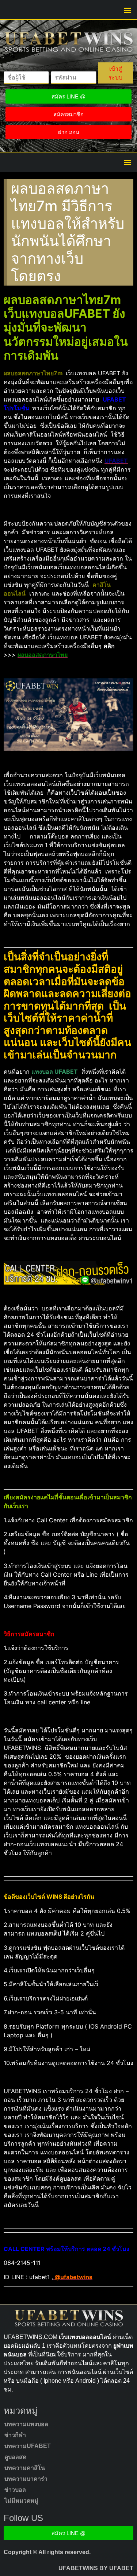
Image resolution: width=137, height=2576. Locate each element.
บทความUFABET (28, 2446)
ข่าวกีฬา (15, 2435)
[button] (127, 10)
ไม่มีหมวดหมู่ (21, 2501)
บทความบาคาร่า (26, 2479)
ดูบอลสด (15, 2457)
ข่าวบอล (15, 2490)
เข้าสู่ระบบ (115, 73)
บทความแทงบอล (26, 2424)
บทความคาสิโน (25, 2468)
